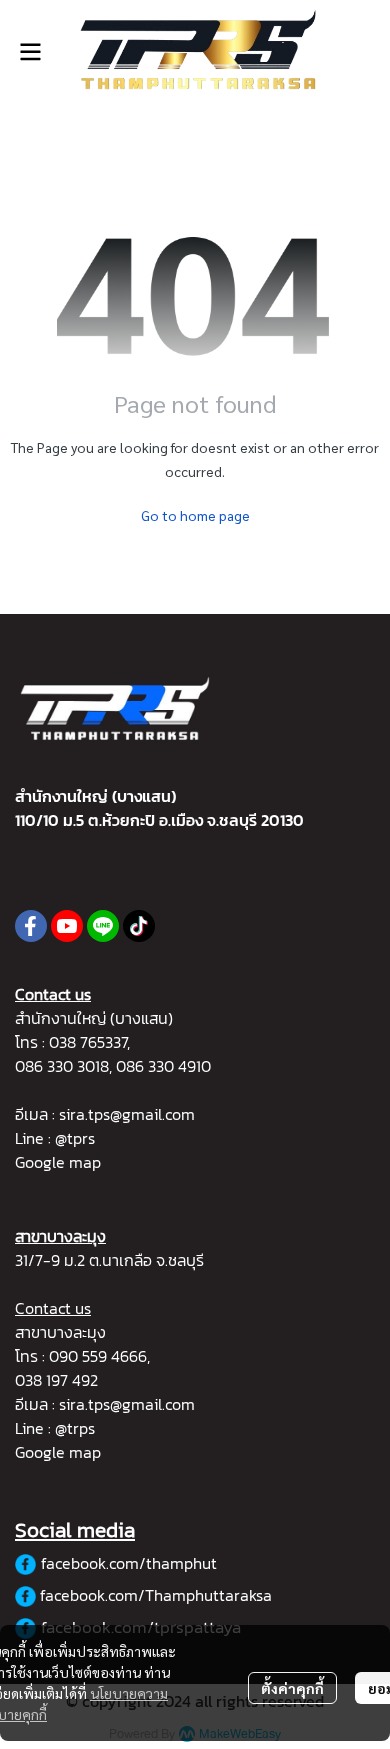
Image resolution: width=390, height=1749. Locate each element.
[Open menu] (30, 52)
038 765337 (88, 1042)
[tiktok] (139, 926)
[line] (103, 926)
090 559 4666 (98, 1356)
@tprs (75, 1138)
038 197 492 (56, 1380)
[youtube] (67, 926)
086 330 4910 (163, 1066)
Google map (58, 1162)
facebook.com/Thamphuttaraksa (156, 1595)
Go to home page (195, 515)
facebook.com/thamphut (129, 1563)
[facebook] (31, 926)
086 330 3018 (62, 1066)
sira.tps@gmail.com (127, 1114)
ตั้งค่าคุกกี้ (292, 1688)
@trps (75, 1428)
